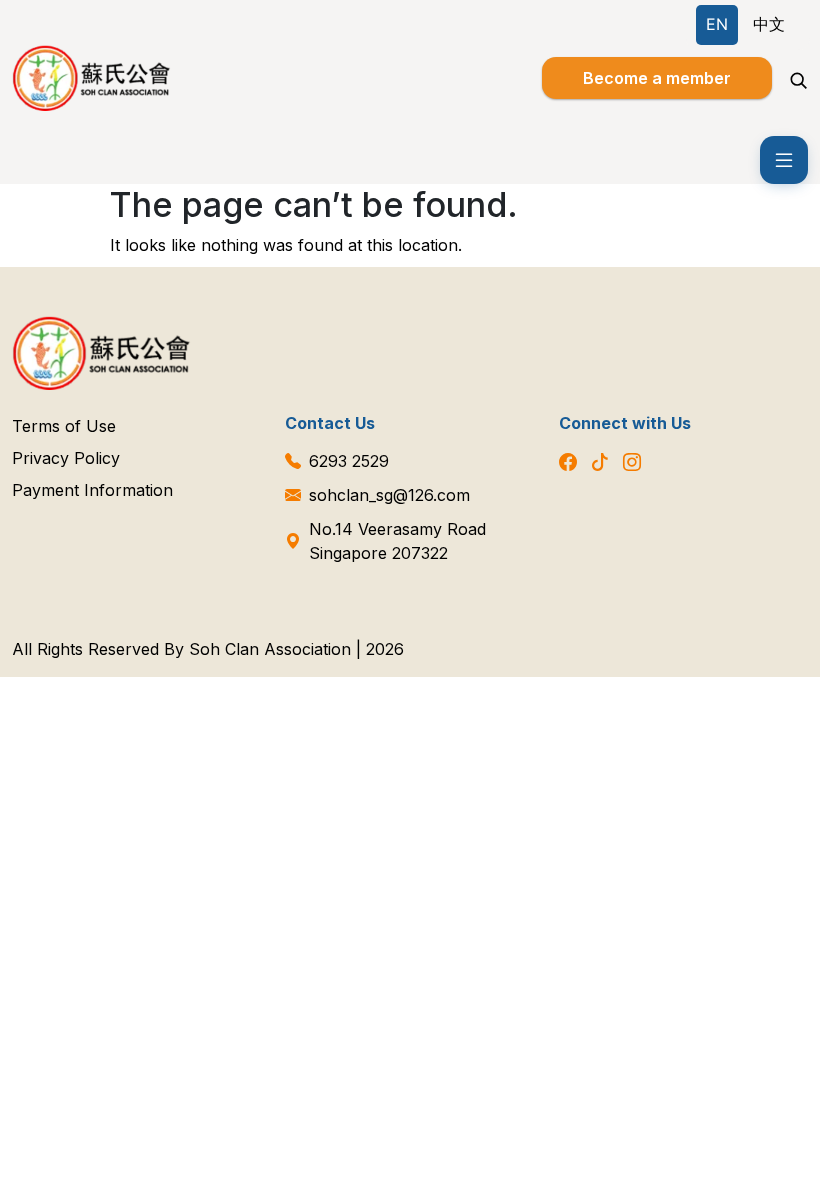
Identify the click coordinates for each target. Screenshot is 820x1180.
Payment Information (92, 490)
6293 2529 (349, 461)
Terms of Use (64, 426)
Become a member (657, 78)
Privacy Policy (66, 458)
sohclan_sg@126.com (389, 495)
